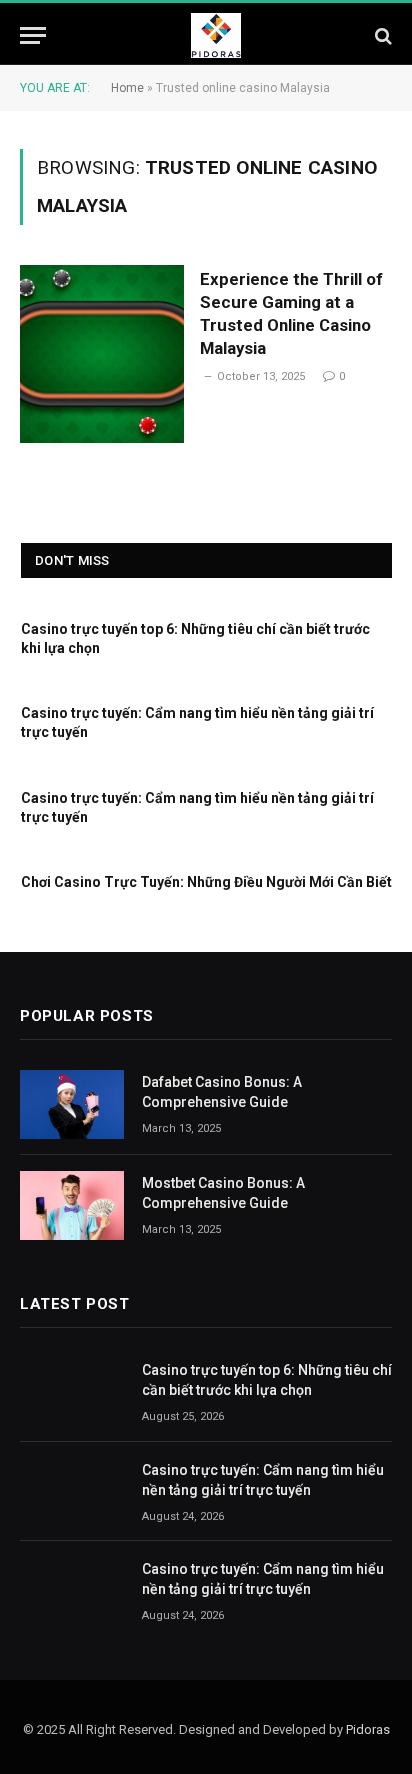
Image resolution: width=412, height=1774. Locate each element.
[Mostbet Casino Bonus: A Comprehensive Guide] (72, 1205)
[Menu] (33, 35)
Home (127, 88)
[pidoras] (216, 35)
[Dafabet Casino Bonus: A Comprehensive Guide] (72, 1104)
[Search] (381, 35)
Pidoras (368, 1729)
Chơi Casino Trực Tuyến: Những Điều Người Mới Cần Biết (206, 882)
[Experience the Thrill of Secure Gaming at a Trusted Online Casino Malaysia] (102, 353)
